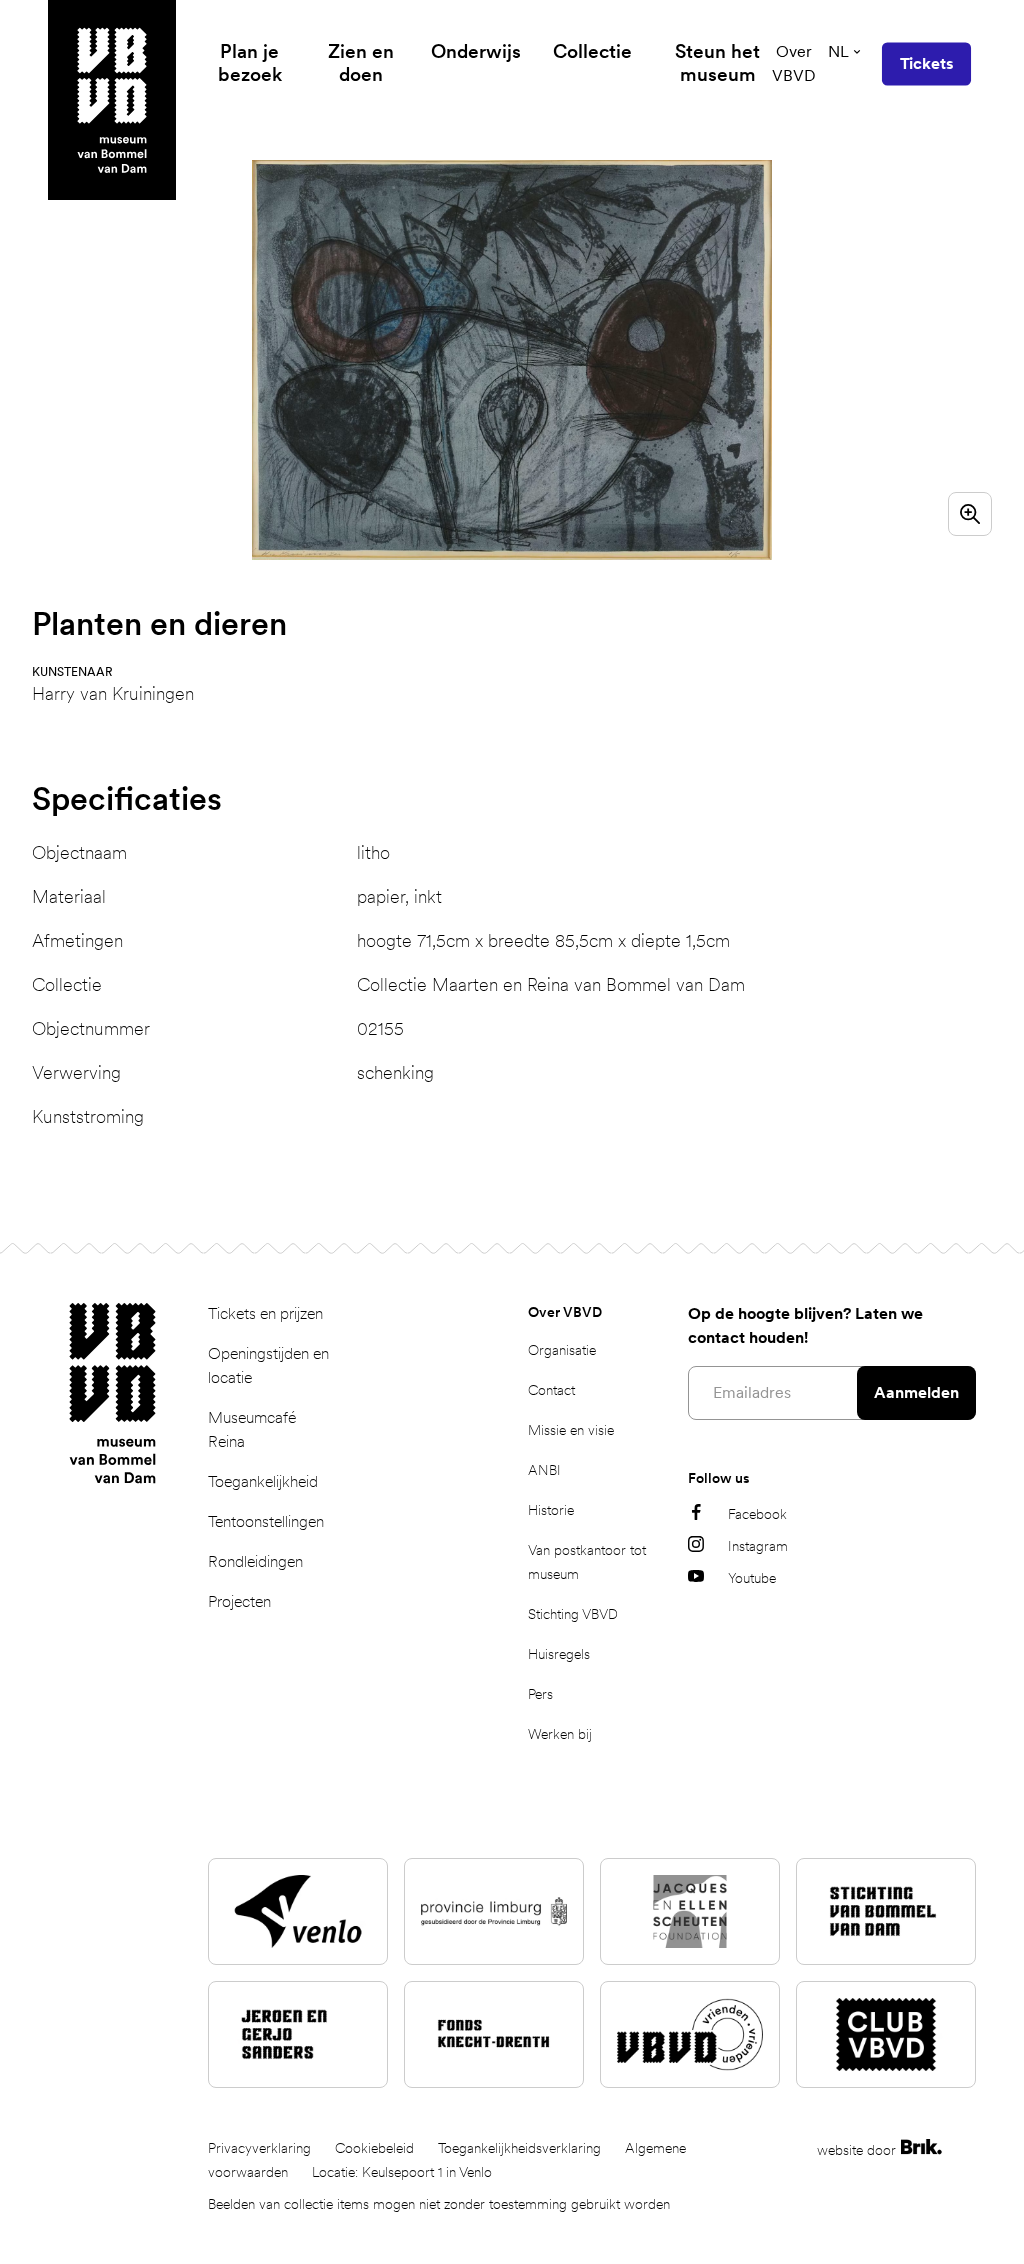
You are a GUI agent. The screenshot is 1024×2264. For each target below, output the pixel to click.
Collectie (592, 51)
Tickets (926, 63)
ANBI (544, 1470)
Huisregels (559, 1654)
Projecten (239, 1601)
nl (838, 51)
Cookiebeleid (374, 2148)
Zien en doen (361, 63)
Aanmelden (916, 1392)
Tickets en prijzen (265, 1313)
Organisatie (562, 1350)
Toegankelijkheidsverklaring (519, 2148)
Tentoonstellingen (266, 1521)
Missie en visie (571, 1430)
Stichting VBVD (573, 1614)
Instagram (758, 1546)
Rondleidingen (255, 1561)
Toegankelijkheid (263, 1481)
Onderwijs (476, 51)
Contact (551, 1390)
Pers (540, 1694)
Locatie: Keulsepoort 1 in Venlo (402, 2172)
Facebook (757, 1514)
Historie (551, 1510)
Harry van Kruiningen (113, 693)
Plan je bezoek (250, 63)
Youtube (752, 1578)
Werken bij (560, 1734)
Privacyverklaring (259, 2148)
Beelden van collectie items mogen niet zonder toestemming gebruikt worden (439, 2204)
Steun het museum (717, 63)
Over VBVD (794, 63)
